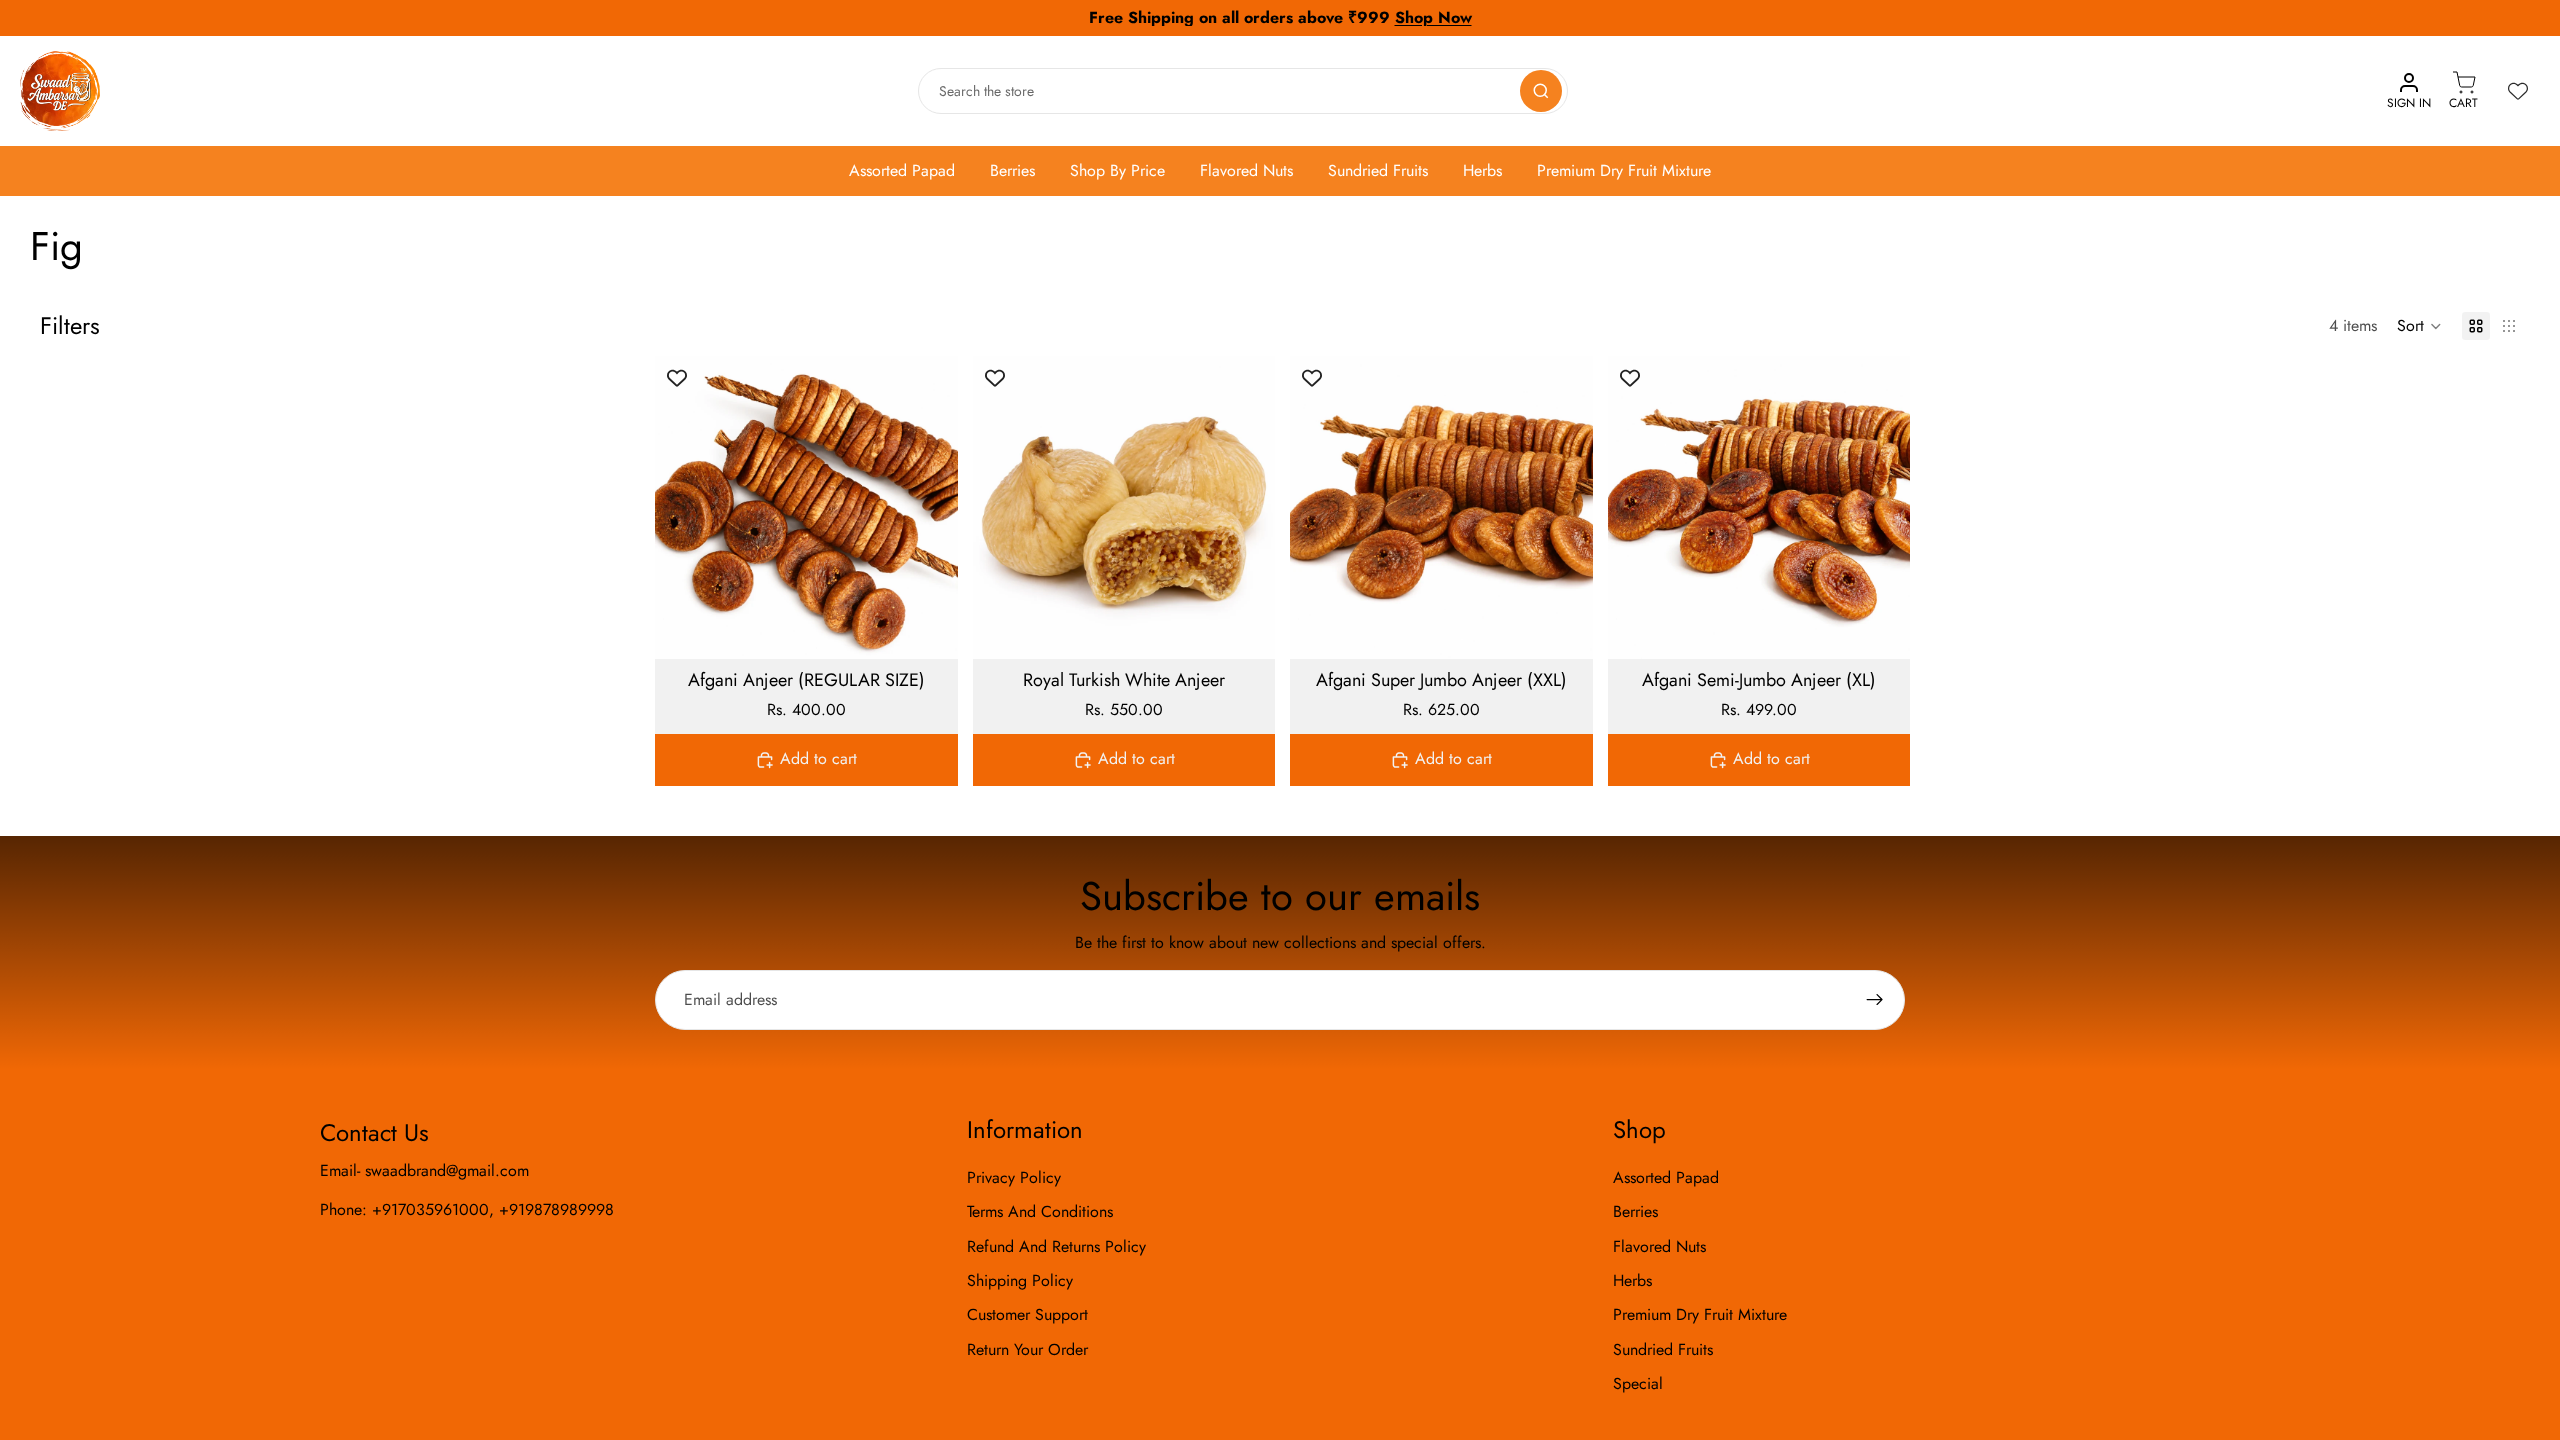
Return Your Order (1027, 1349)
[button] (2419, 326)
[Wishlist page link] (2518, 91)
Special (1638, 1383)
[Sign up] (1875, 1000)
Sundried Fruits (1378, 170)
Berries (1012, 170)
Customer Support (1027, 1314)
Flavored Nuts (1246, 170)
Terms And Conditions (1040, 1211)
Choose (944, 627)
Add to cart (818, 758)
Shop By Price (1117, 170)
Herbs (1482, 170)
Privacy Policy (1014, 1177)
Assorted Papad (902, 170)
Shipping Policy (1020, 1280)
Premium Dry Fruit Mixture (1624, 170)
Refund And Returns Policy (1056, 1246)
